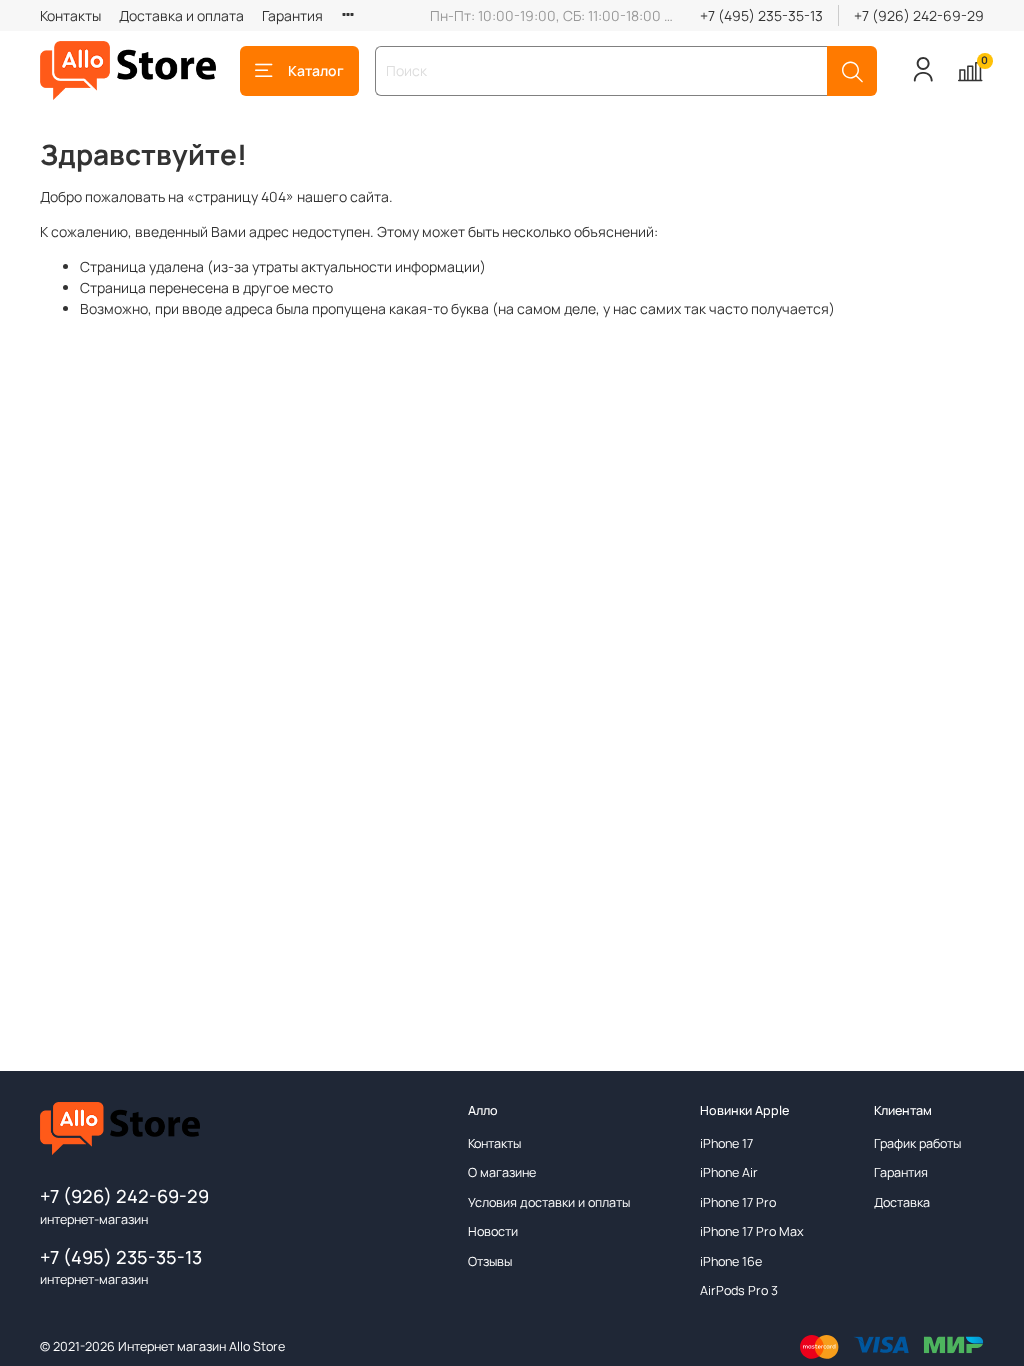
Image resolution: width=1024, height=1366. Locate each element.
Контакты (70, 15)
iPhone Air (729, 1172)
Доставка (902, 1202)
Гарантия (292, 15)
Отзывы (490, 1261)
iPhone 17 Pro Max (752, 1231)
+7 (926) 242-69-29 (919, 15)
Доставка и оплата (181, 15)
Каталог (316, 70)
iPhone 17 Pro (738, 1202)
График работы (917, 1143)
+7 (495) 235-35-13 (761, 15)
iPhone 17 (726, 1143)
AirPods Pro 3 (739, 1290)
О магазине (502, 1172)
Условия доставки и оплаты (549, 1202)
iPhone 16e (731, 1261)
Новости (493, 1231)
